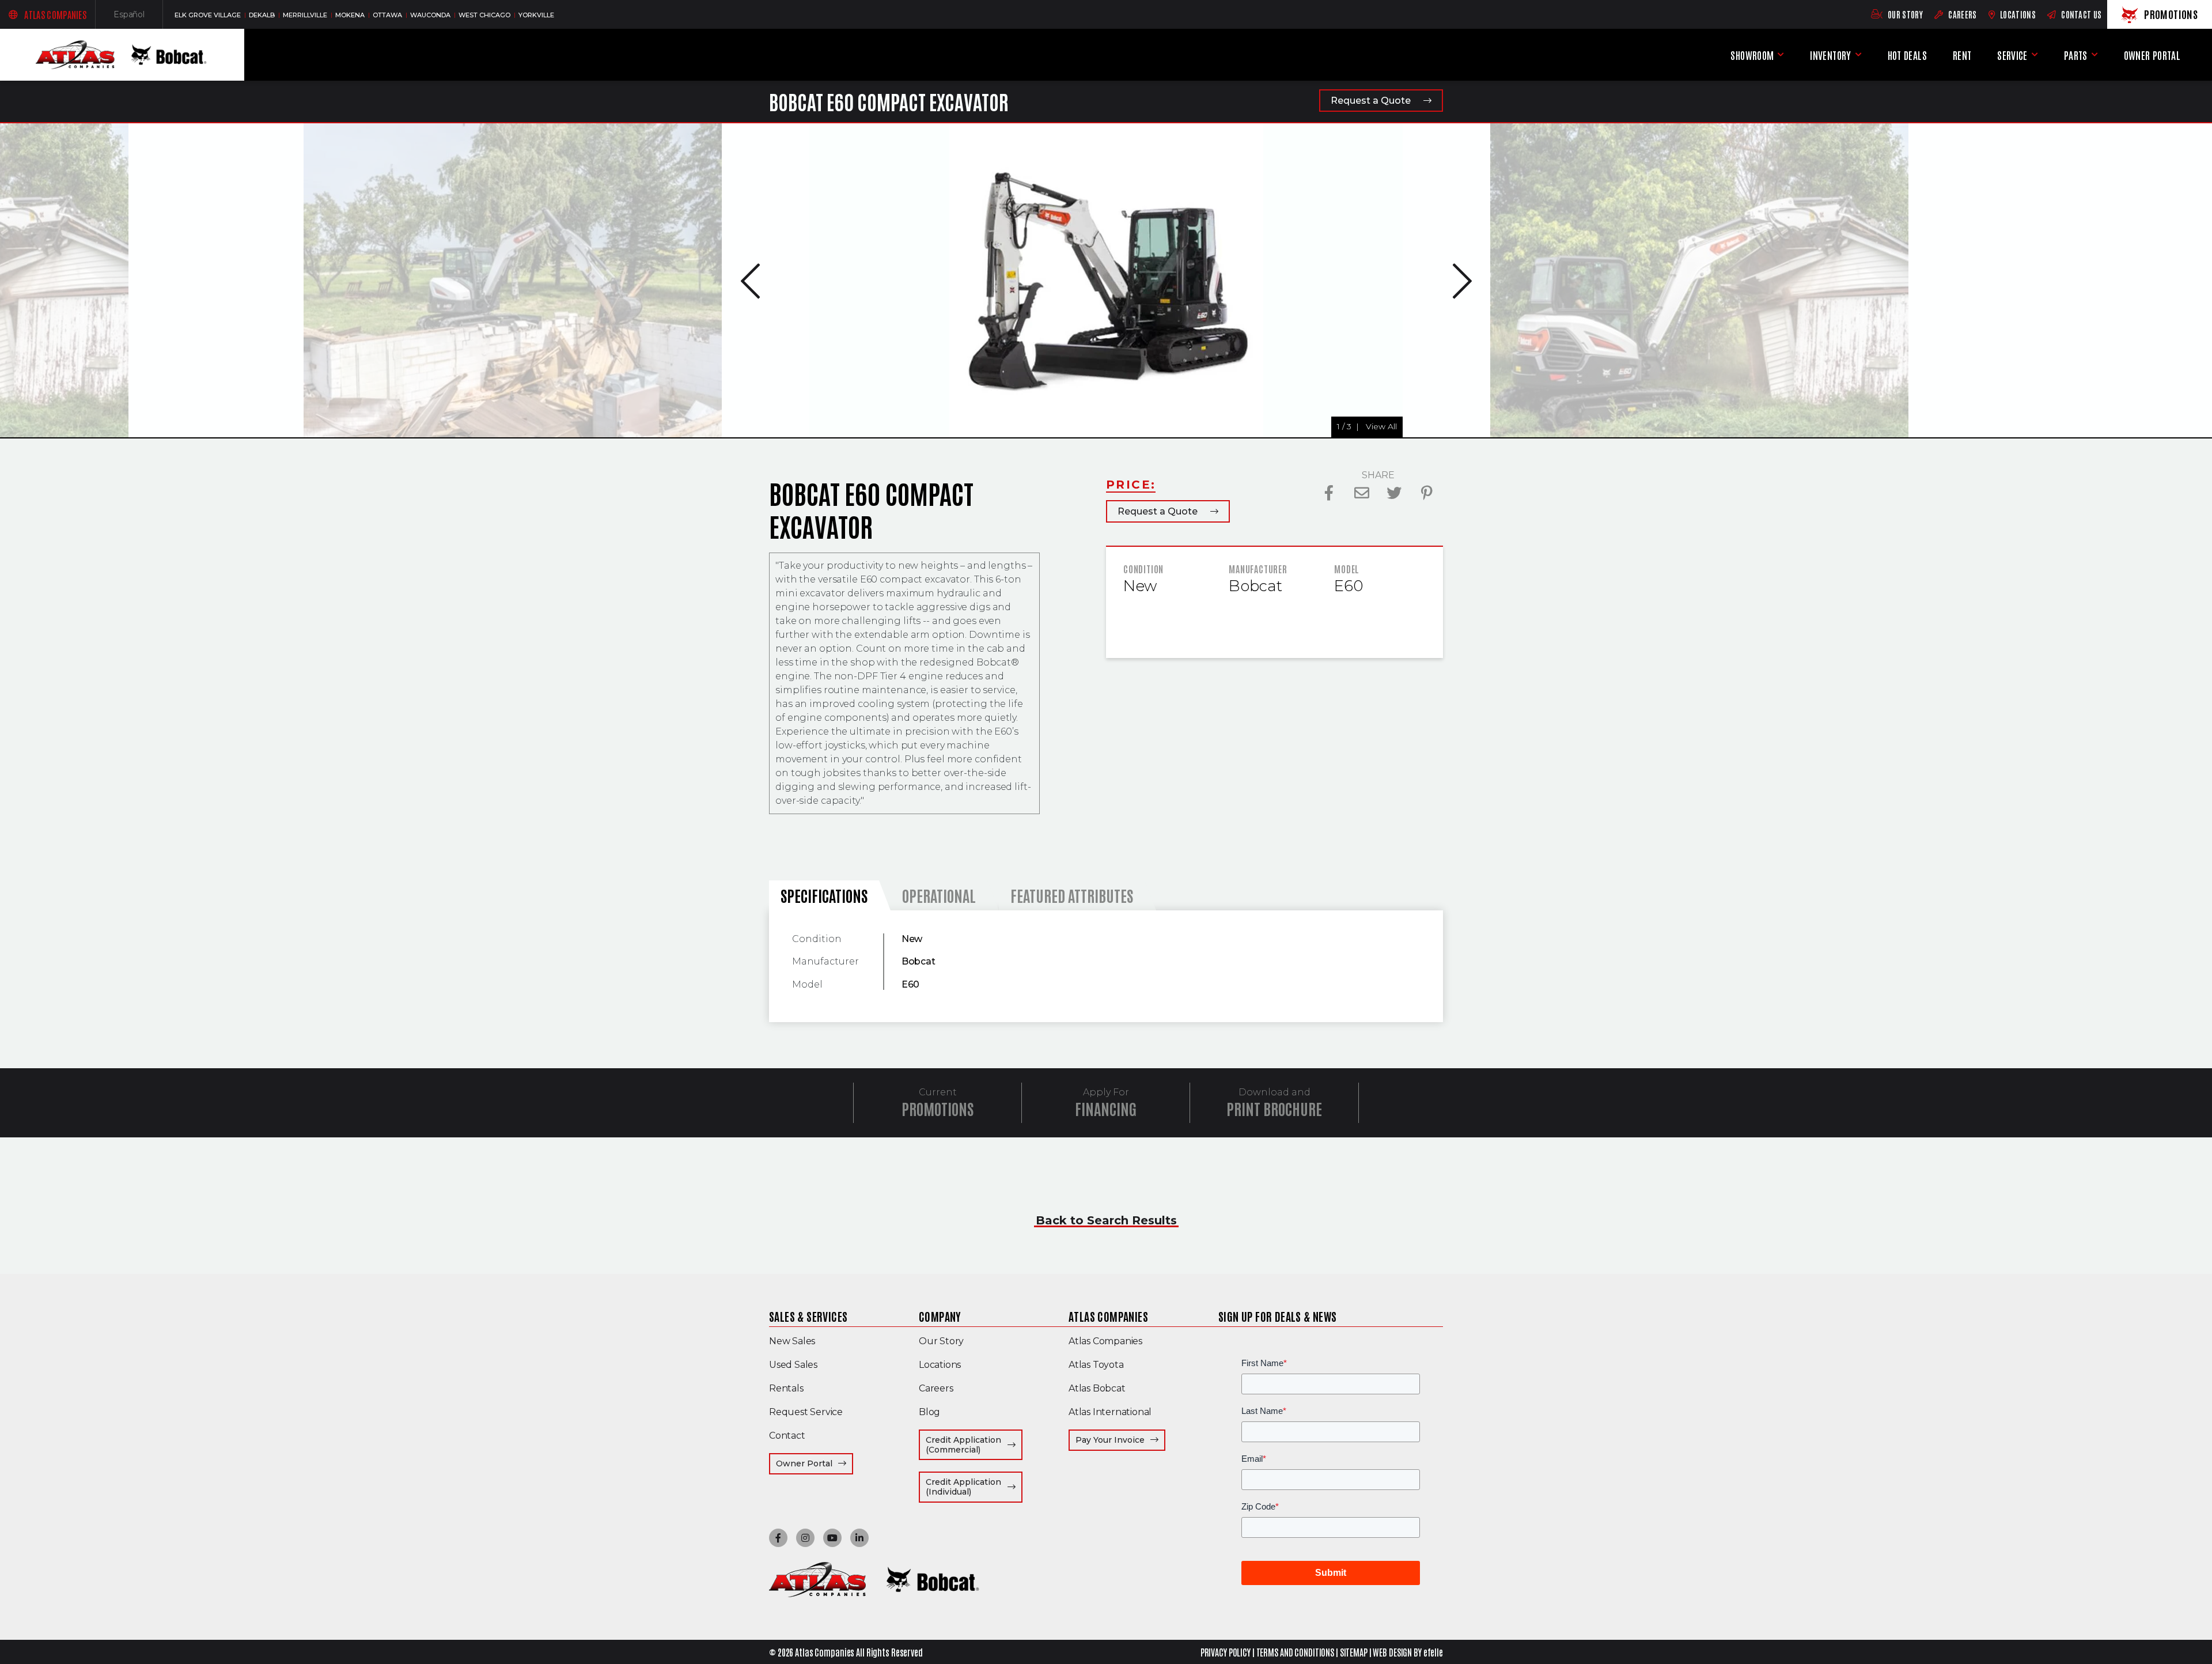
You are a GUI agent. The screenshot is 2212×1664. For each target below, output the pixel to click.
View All (195, 426)
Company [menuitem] (940, 1316)
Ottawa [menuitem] (388, 15)
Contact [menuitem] (787, 1436)
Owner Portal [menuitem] (2152, 57)
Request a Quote (1371, 101)
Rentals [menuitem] (786, 1388)
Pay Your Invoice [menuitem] (1120, 1440)
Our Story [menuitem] (941, 1341)
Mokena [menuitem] (351, 15)
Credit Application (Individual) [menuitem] (974, 1487)
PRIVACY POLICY (1226, 1652)
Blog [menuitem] (929, 1412)
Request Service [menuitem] (806, 1412)
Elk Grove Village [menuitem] (209, 15)
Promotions (938, 1108)
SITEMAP (1354, 1652)
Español (138, 17)
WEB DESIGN (1392, 1652)
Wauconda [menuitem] (431, 15)
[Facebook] (1329, 493)
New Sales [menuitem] (792, 1341)
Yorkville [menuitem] (536, 15)
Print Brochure (1274, 1108)
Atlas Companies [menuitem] (1108, 1316)
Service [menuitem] (2012, 55)
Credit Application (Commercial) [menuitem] (974, 1445)
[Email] (1362, 493)
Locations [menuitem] (940, 1365)
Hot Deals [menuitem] (1907, 55)
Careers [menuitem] (936, 1388)
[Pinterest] (1427, 493)
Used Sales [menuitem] (793, 1365)
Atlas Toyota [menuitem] (1096, 1365)
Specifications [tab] (824, 895)
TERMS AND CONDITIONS (1296, 1652)
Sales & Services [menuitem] (808, 1316)
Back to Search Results (1106, 1220)
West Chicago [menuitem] (485, 15)
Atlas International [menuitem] (1110, 1412)
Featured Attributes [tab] (1072, 895)
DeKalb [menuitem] (263, 15)
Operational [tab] (939, 895)
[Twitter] (1394, 493)
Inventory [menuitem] (1830, 55)
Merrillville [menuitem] (306, 15)
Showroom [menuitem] (1752, 55)
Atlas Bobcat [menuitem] (1097, 1388)
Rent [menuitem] (1962, 55)
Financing (1106, 1108)
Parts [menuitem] (2076, 55)
